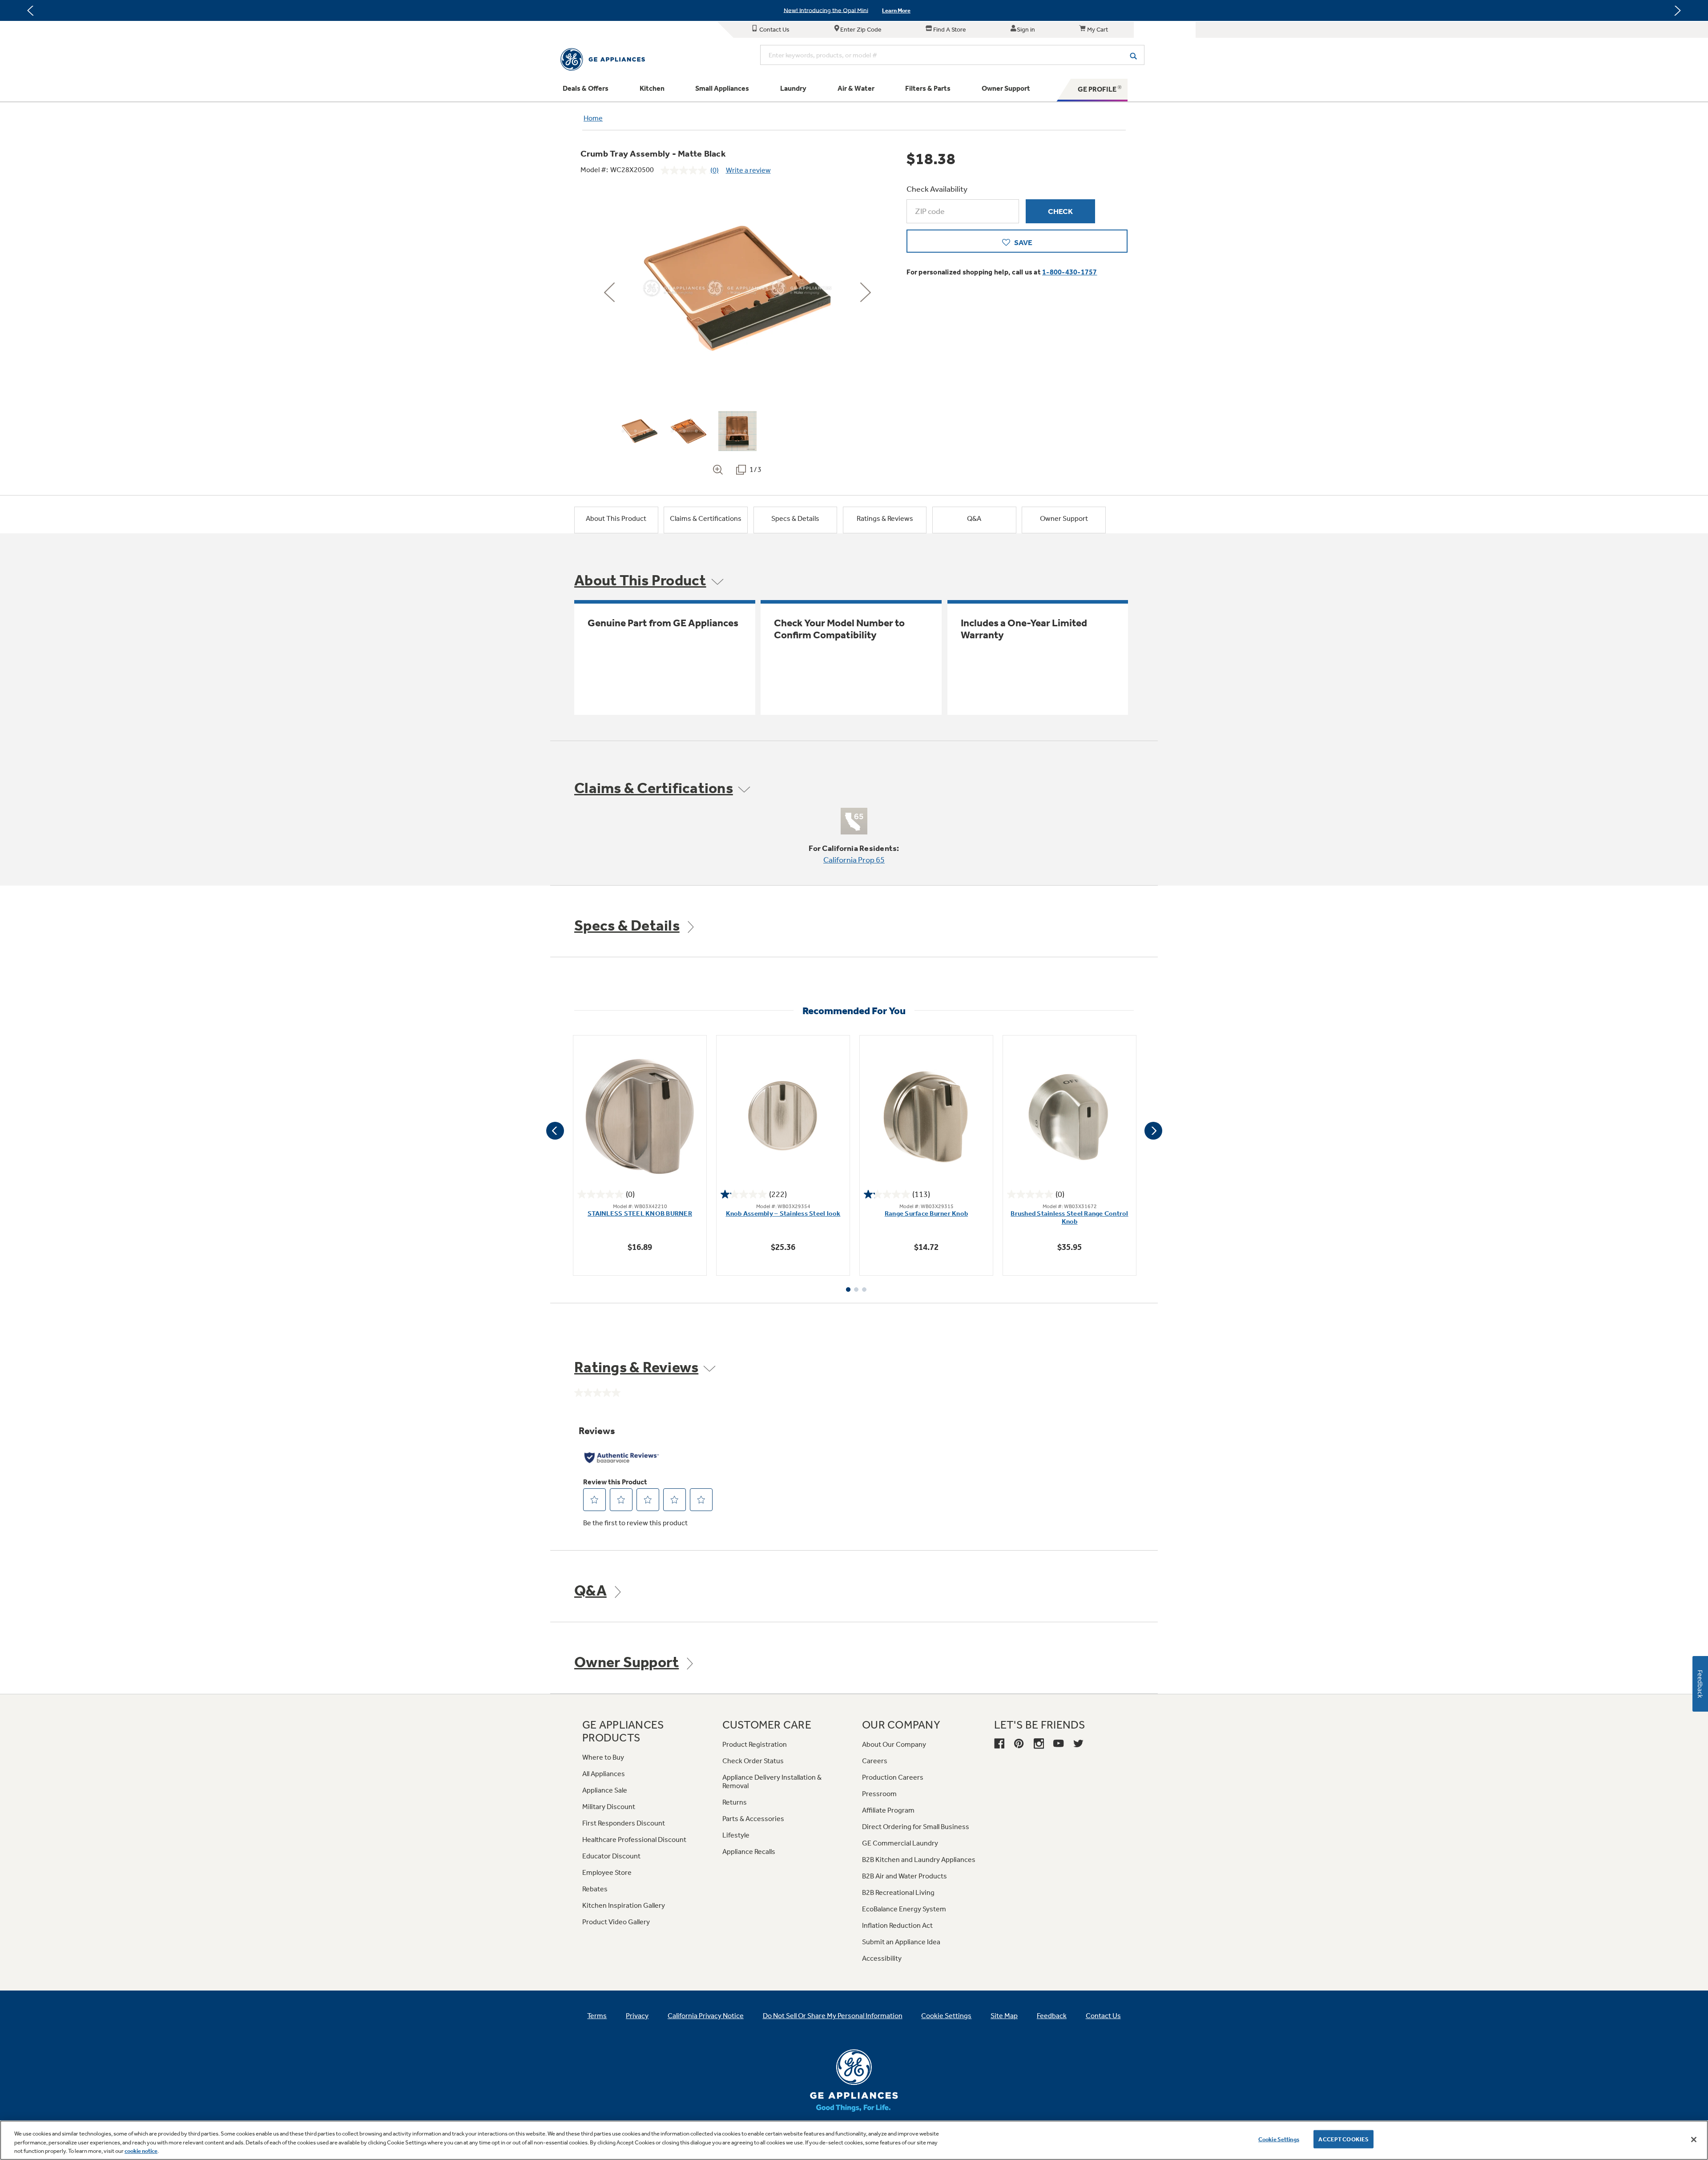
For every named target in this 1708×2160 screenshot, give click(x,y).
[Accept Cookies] (1694, 2140)
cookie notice (141, 2151)
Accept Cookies (1343, 2139)
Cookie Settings (1279, 2139)
